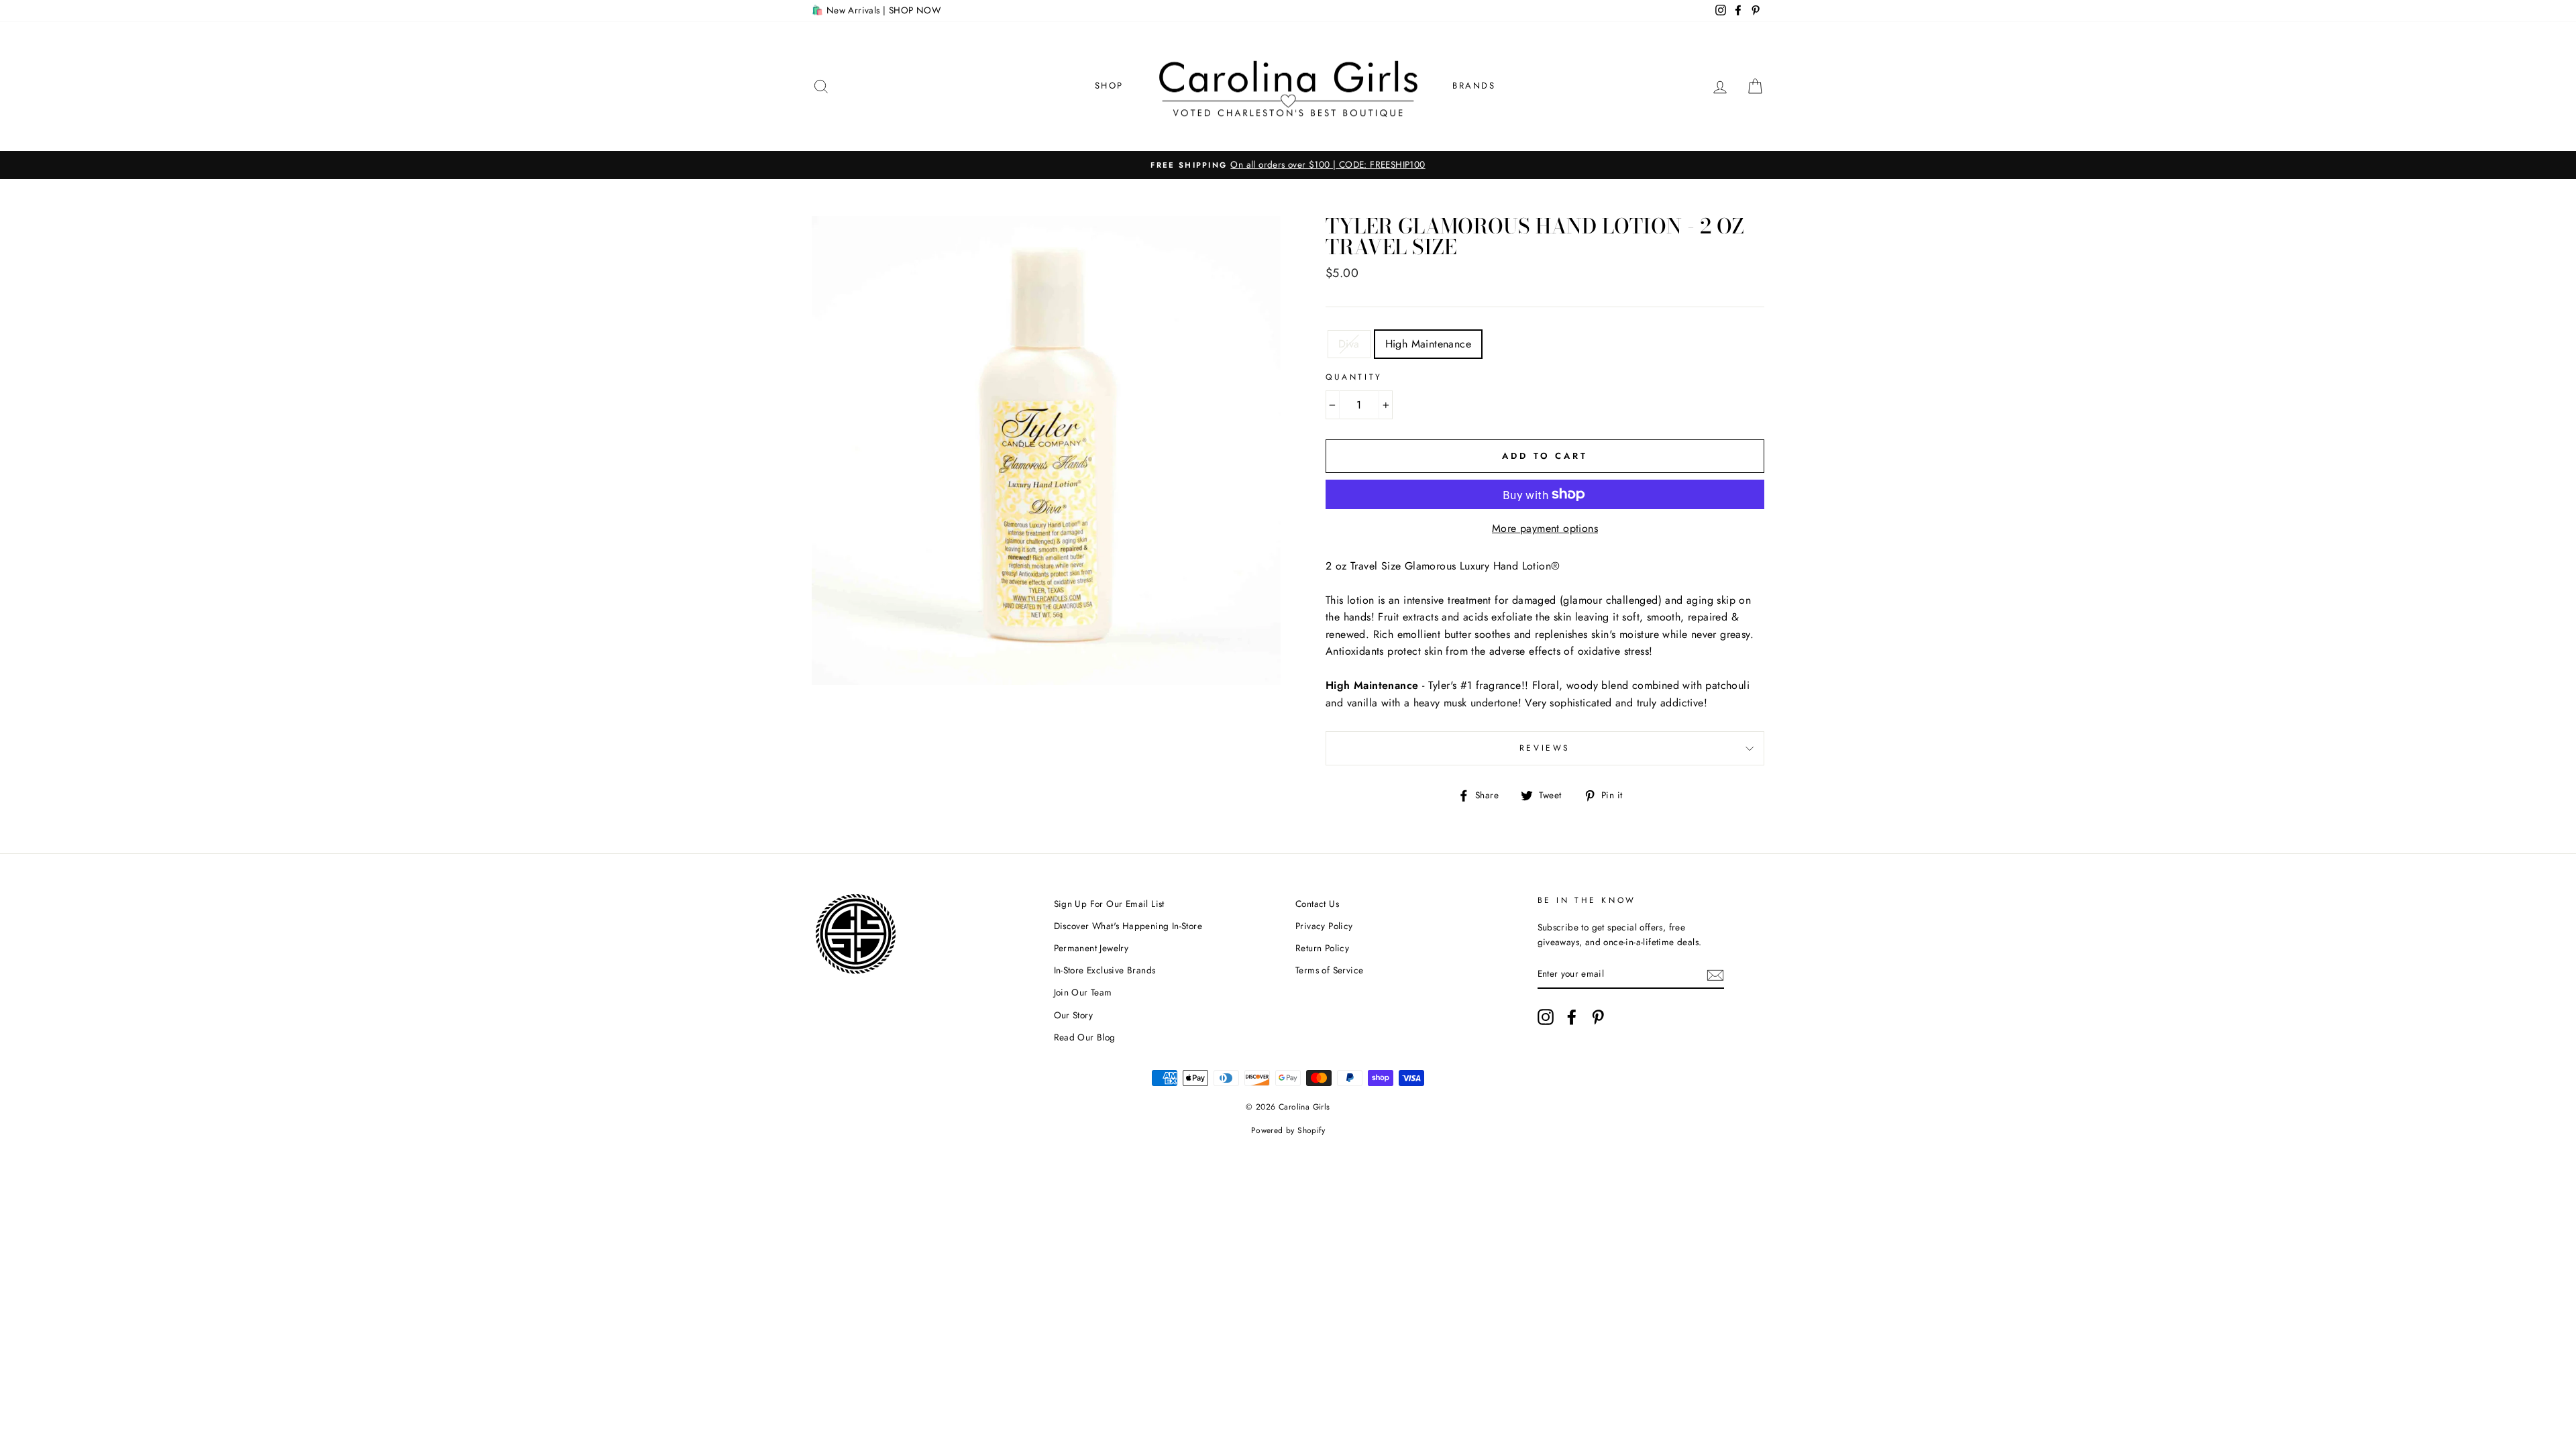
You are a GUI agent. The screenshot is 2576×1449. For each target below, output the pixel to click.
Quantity (1354, 377)
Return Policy (1322, 948)
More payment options (1545, 528)
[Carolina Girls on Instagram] (1546, 1017)
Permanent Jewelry (1091, 948)
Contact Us (1317, 904)
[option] (1288, 165)
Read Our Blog (1085, 1037)
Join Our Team (1083, 992)
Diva (1349, 344)
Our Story (1074, 1015)
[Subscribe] (1715, 974)
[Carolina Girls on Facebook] (1572, 1017)
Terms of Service (1329, 970)
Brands (1474, 86)
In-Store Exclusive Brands (1105, 970)
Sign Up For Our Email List (1109, 904)
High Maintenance (1428, 344)
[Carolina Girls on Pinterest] (1598, 1017)
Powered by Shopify (1288, 1130)
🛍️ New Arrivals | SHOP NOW (876, 10)
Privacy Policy (1324, 926)
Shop (1109, 86)
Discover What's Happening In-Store (1128, 926)
